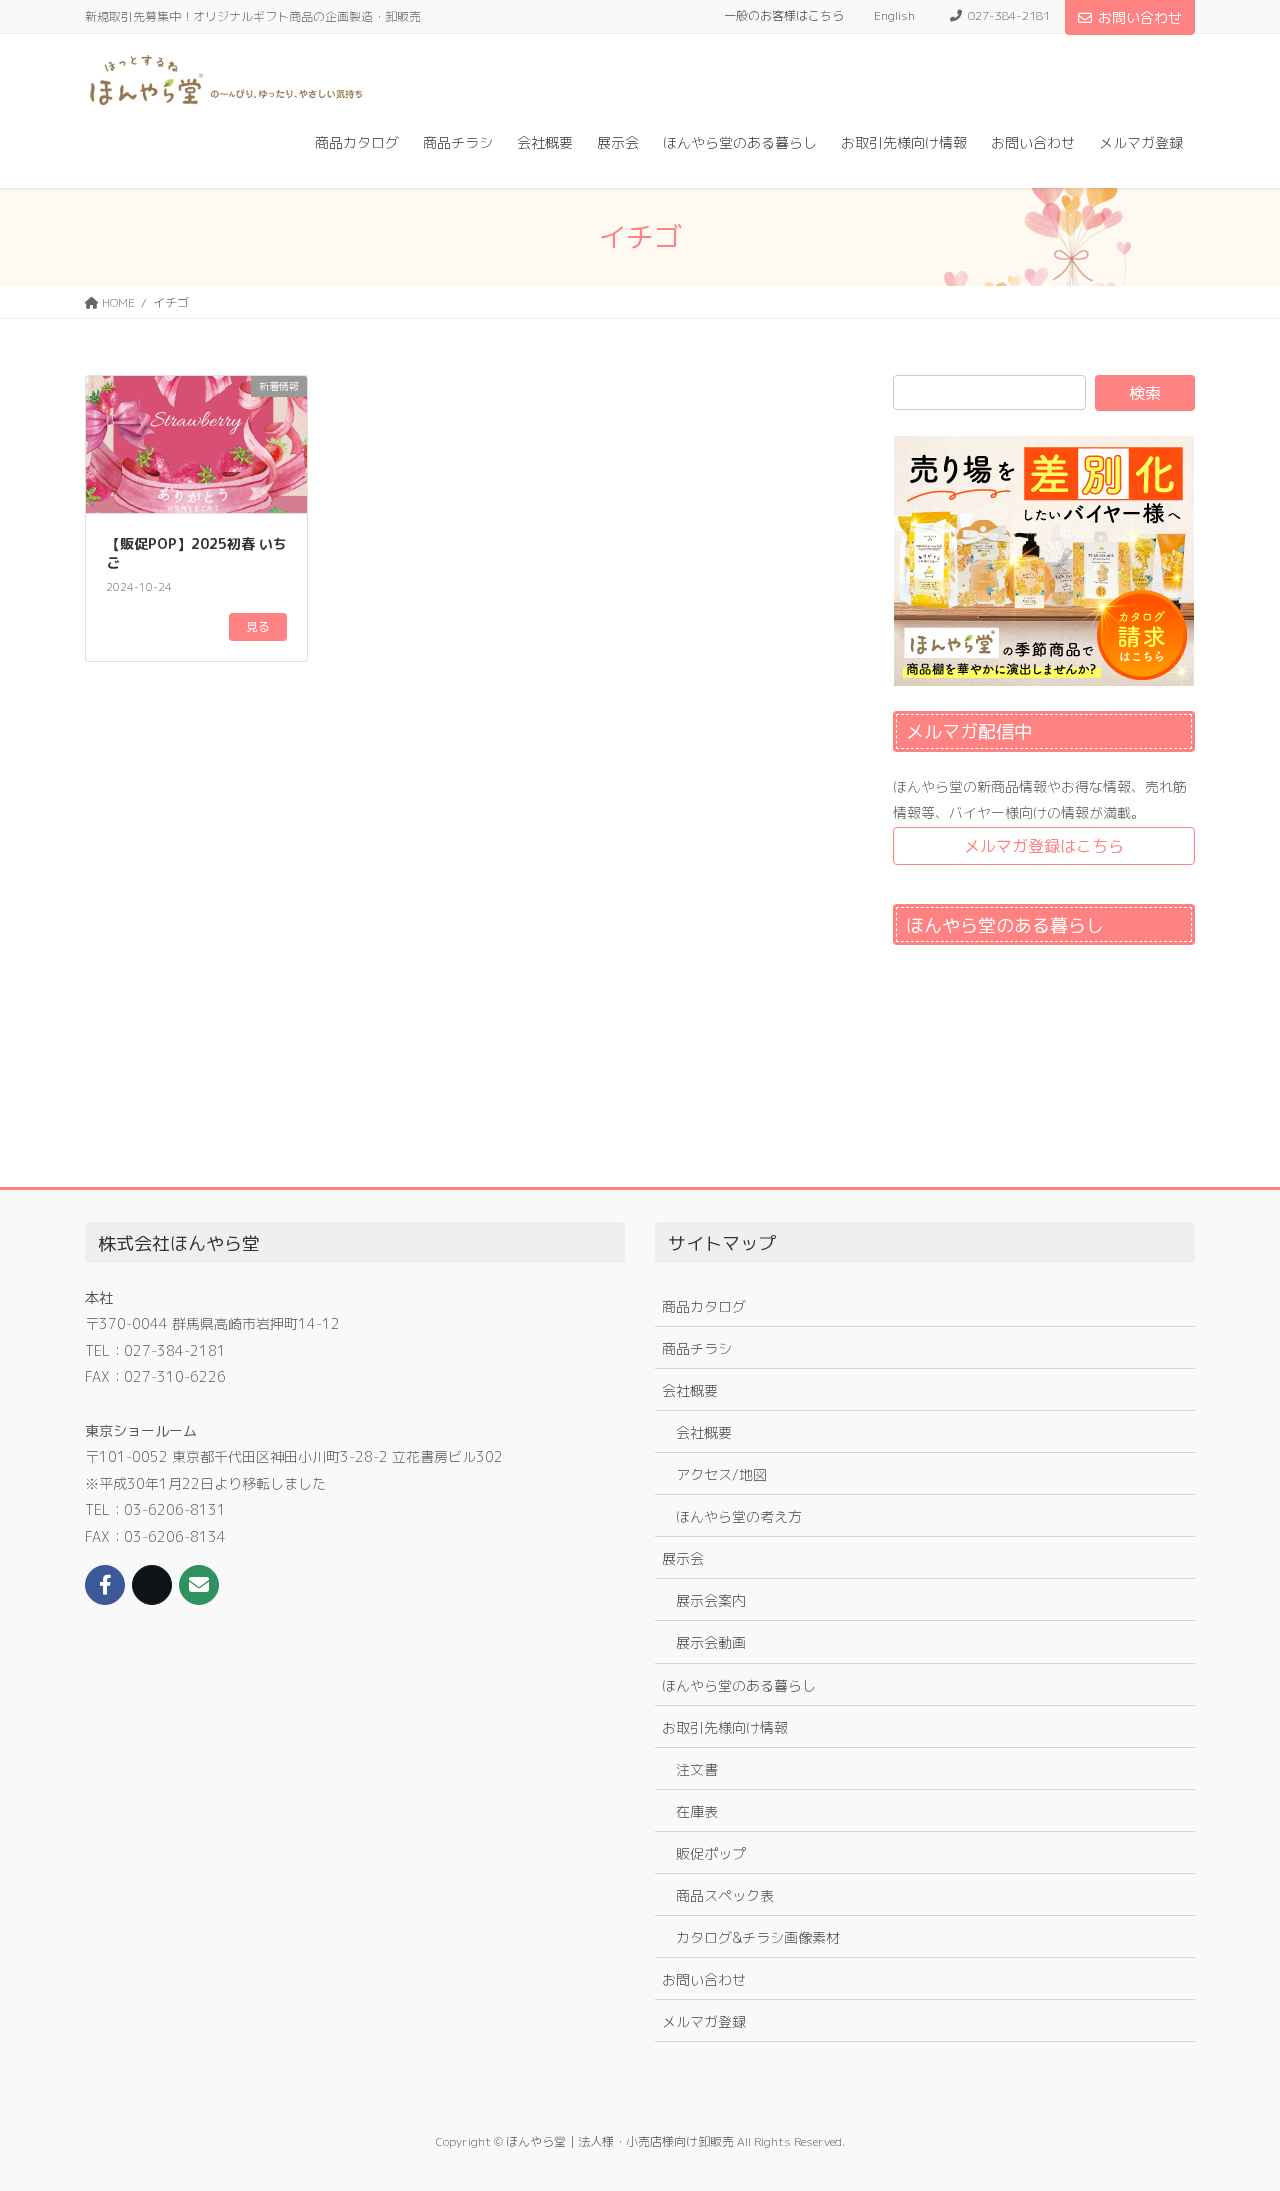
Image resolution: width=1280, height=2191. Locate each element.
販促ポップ (711, 1853)
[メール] (199, 1585)
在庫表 (697, 1811)
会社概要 (690, 1390)
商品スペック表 (725, 1895)
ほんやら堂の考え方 (739, 1516)
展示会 (683, 1558)
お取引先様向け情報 (725, 1727)
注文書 (697, 1769)
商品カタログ (704, 1306)
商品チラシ (697, 1348)
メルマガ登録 (704, 2021)
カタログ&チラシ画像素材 (758, 1937)
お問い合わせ (1140, 17)
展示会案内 (711, 1600)
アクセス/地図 (721, 1474)
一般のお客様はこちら (784, 16)
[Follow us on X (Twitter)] (152, 1585)
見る (258, 626)
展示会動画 (711, 1642)
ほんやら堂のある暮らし (739, 1685)
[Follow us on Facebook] (105, 1585)
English (894, 16)
